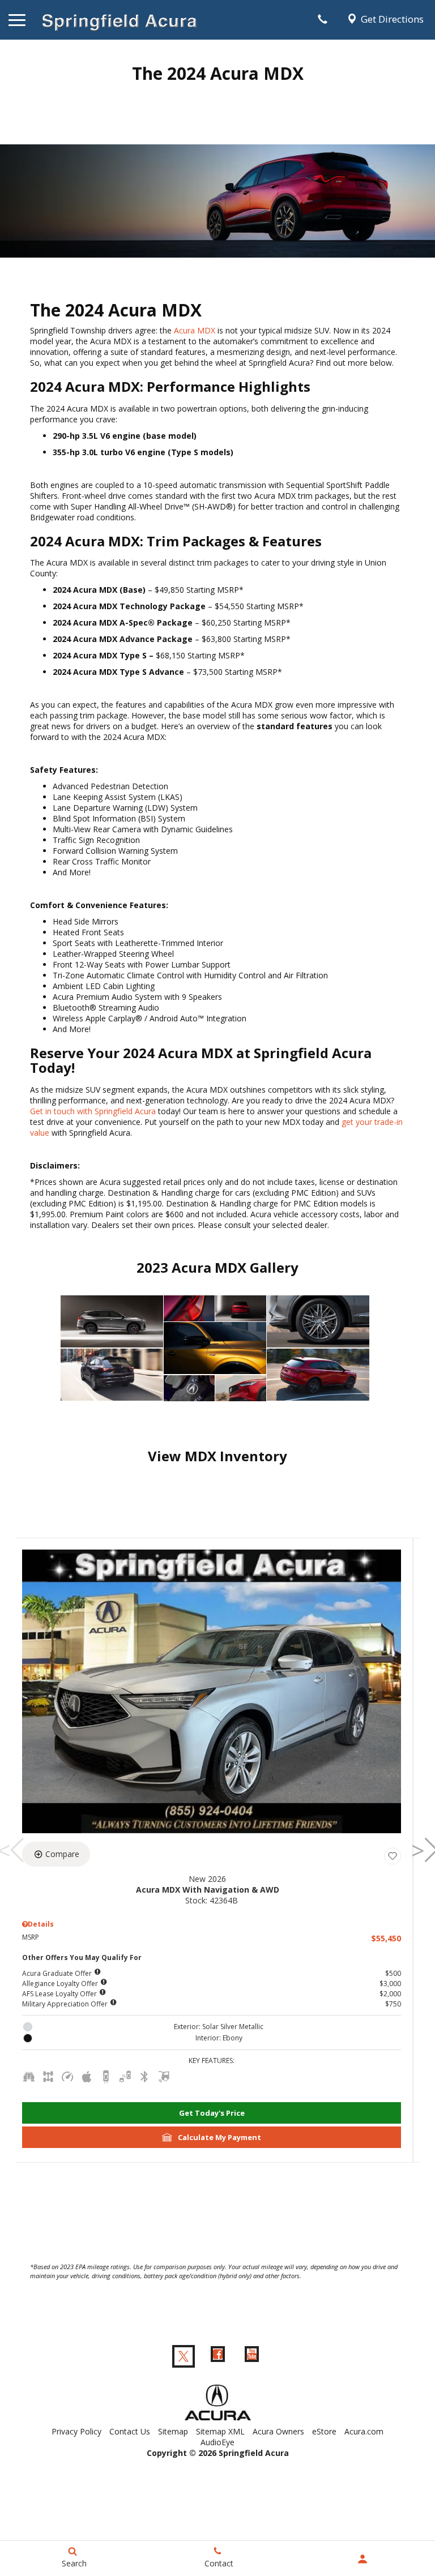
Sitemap (173, 2431)
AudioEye (217, 2442)
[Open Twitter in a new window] (184, 2356)
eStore (324, 2431)
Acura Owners (278, 2431)
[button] (212, 2113)
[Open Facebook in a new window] (217, 2356)
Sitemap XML (220, 2431)
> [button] (421, 1850)
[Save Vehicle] (393, 1856)
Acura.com (364, 2431)
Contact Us (130, 2431)
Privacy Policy (76, 2431)
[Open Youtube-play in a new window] (251, 2356)
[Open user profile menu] (362, 2559)
